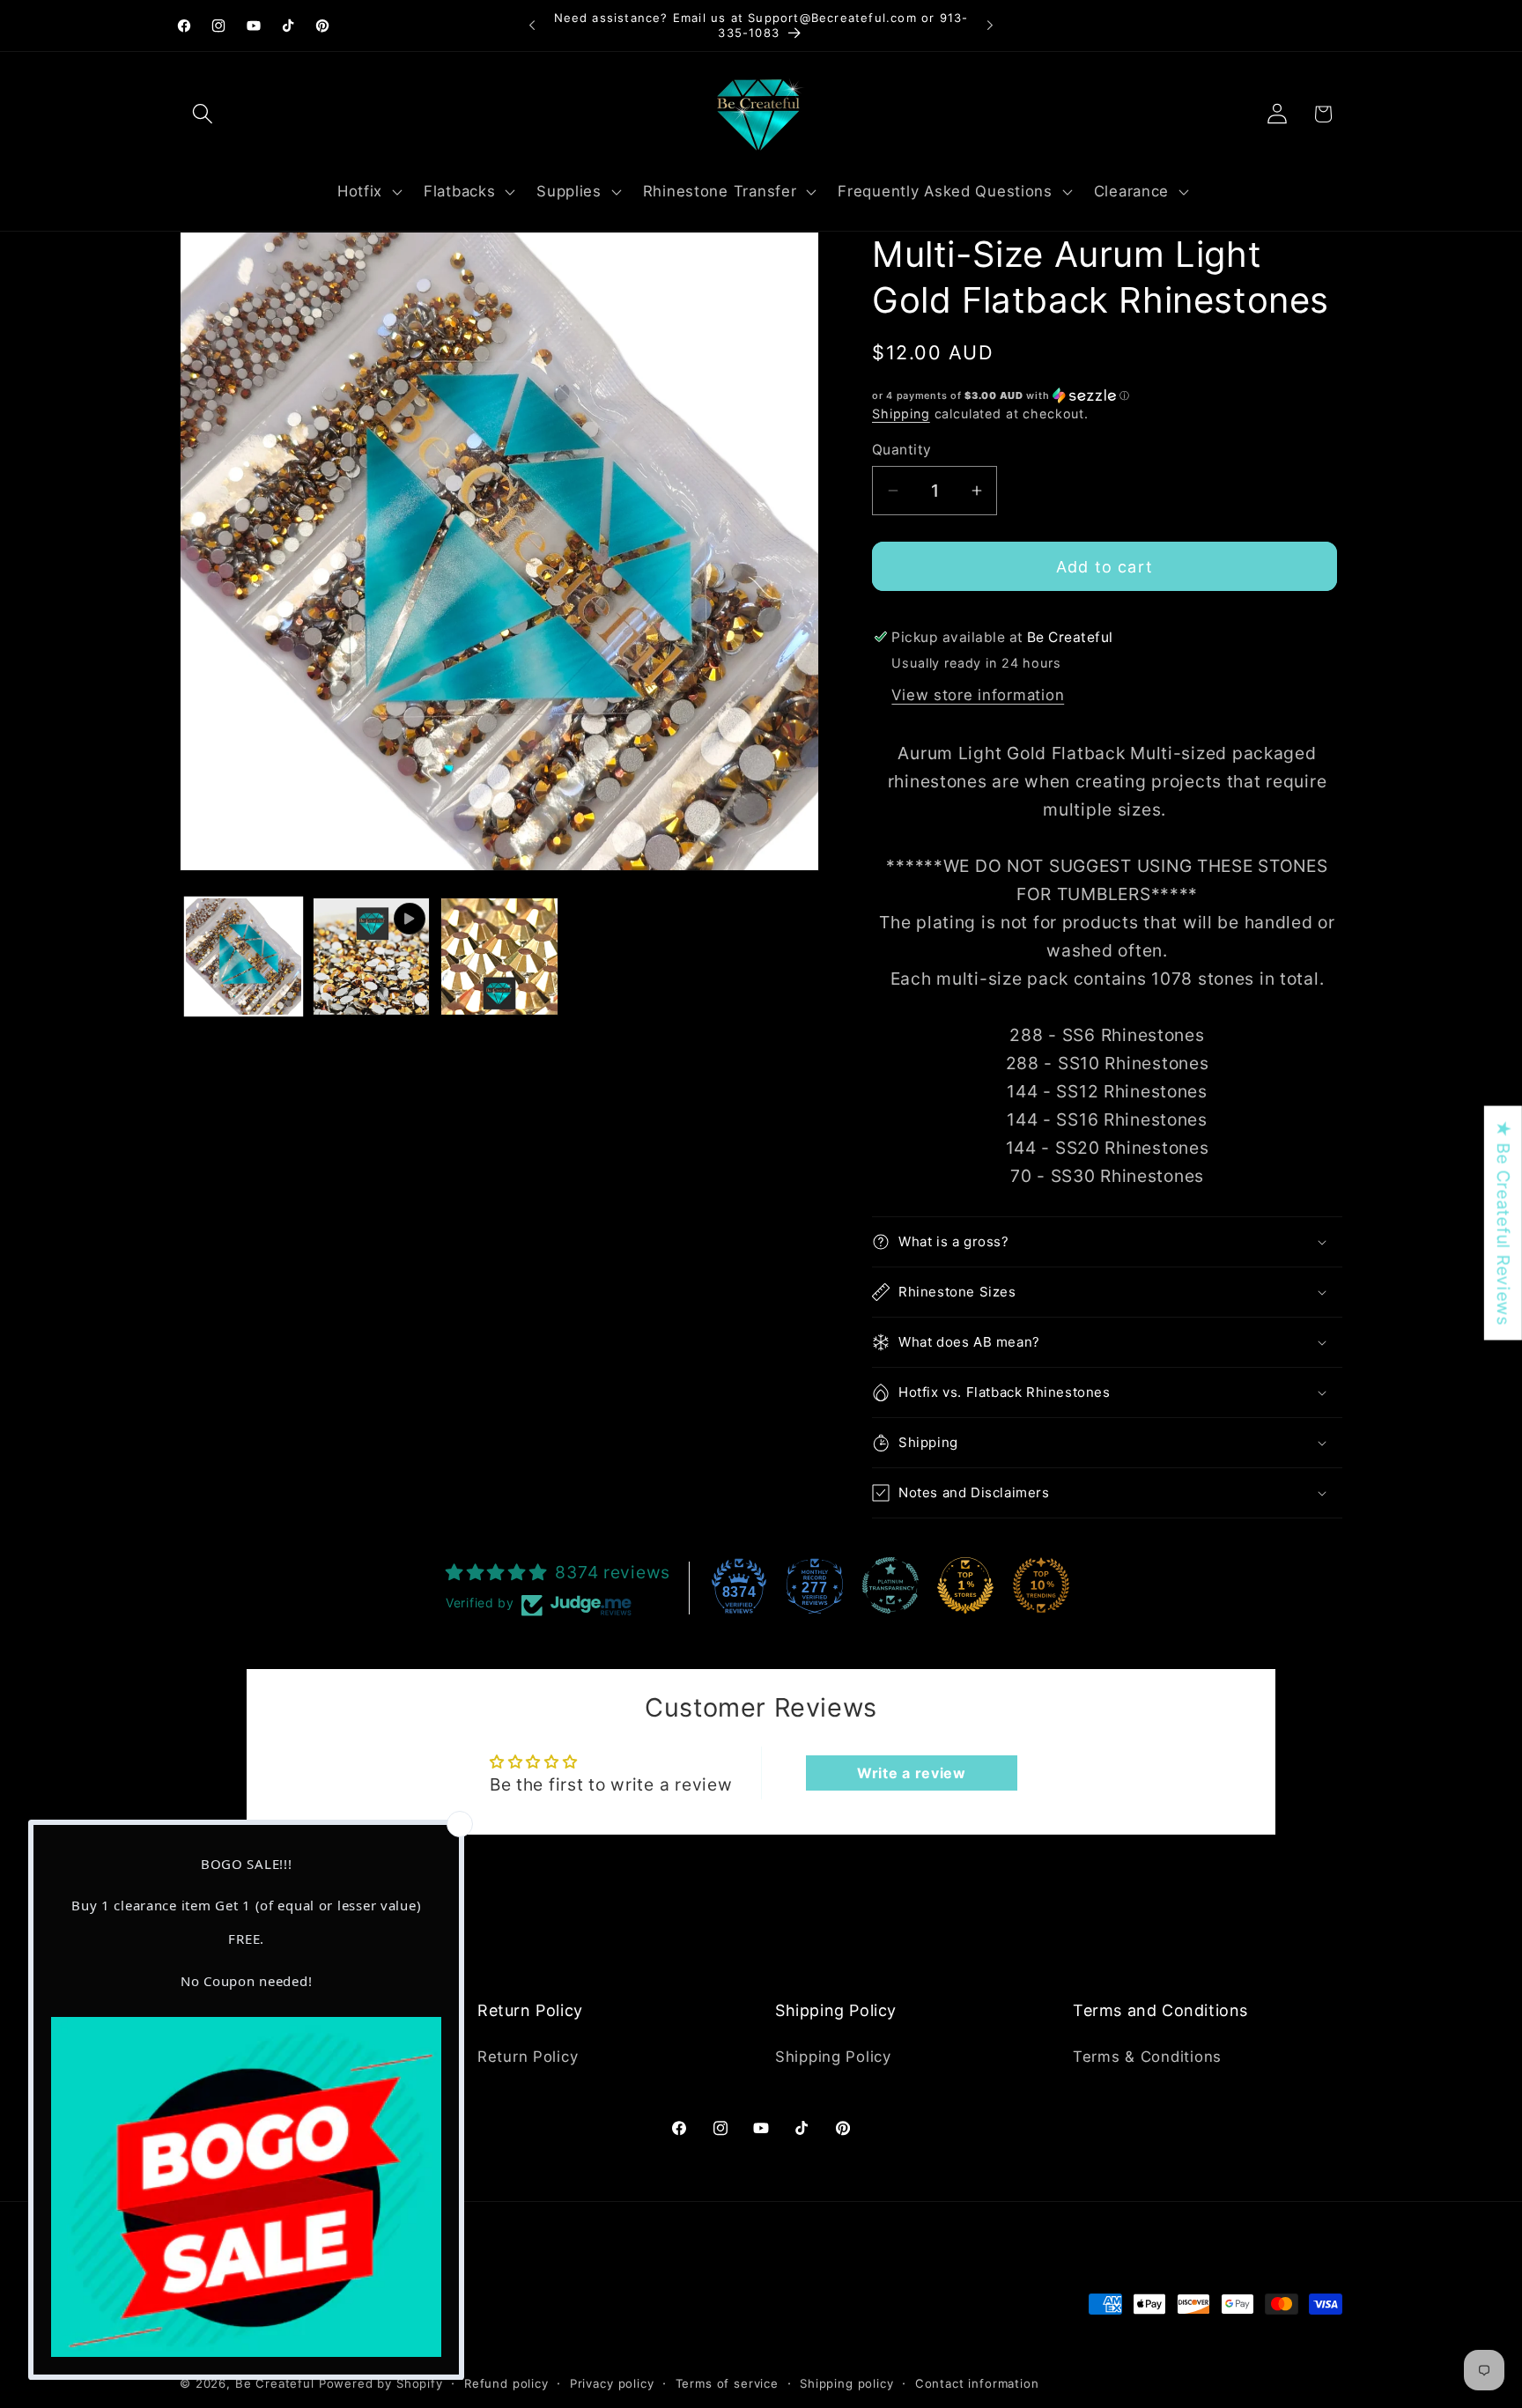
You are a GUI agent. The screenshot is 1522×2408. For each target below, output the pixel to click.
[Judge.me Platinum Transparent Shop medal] (890, 1585)
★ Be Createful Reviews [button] (1504, 1223)
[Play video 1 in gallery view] (371, 956)
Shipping (901, 414)
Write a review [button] (912, 1773)
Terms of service (727, 2384)
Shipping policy (847, 2384)
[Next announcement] (990, 26)
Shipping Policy (833, 2057)
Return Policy (528, 2057)
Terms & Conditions (1147, 2057)
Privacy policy (612, 2384)
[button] (203, 114)
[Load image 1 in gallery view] (244, 956)
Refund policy (506, 2384)
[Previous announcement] (532, 26)
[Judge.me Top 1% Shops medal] (965, 1585)
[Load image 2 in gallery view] (499, 956)
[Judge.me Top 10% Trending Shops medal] (1041, 1585)
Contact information (977, 2384)
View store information (978, 695)
